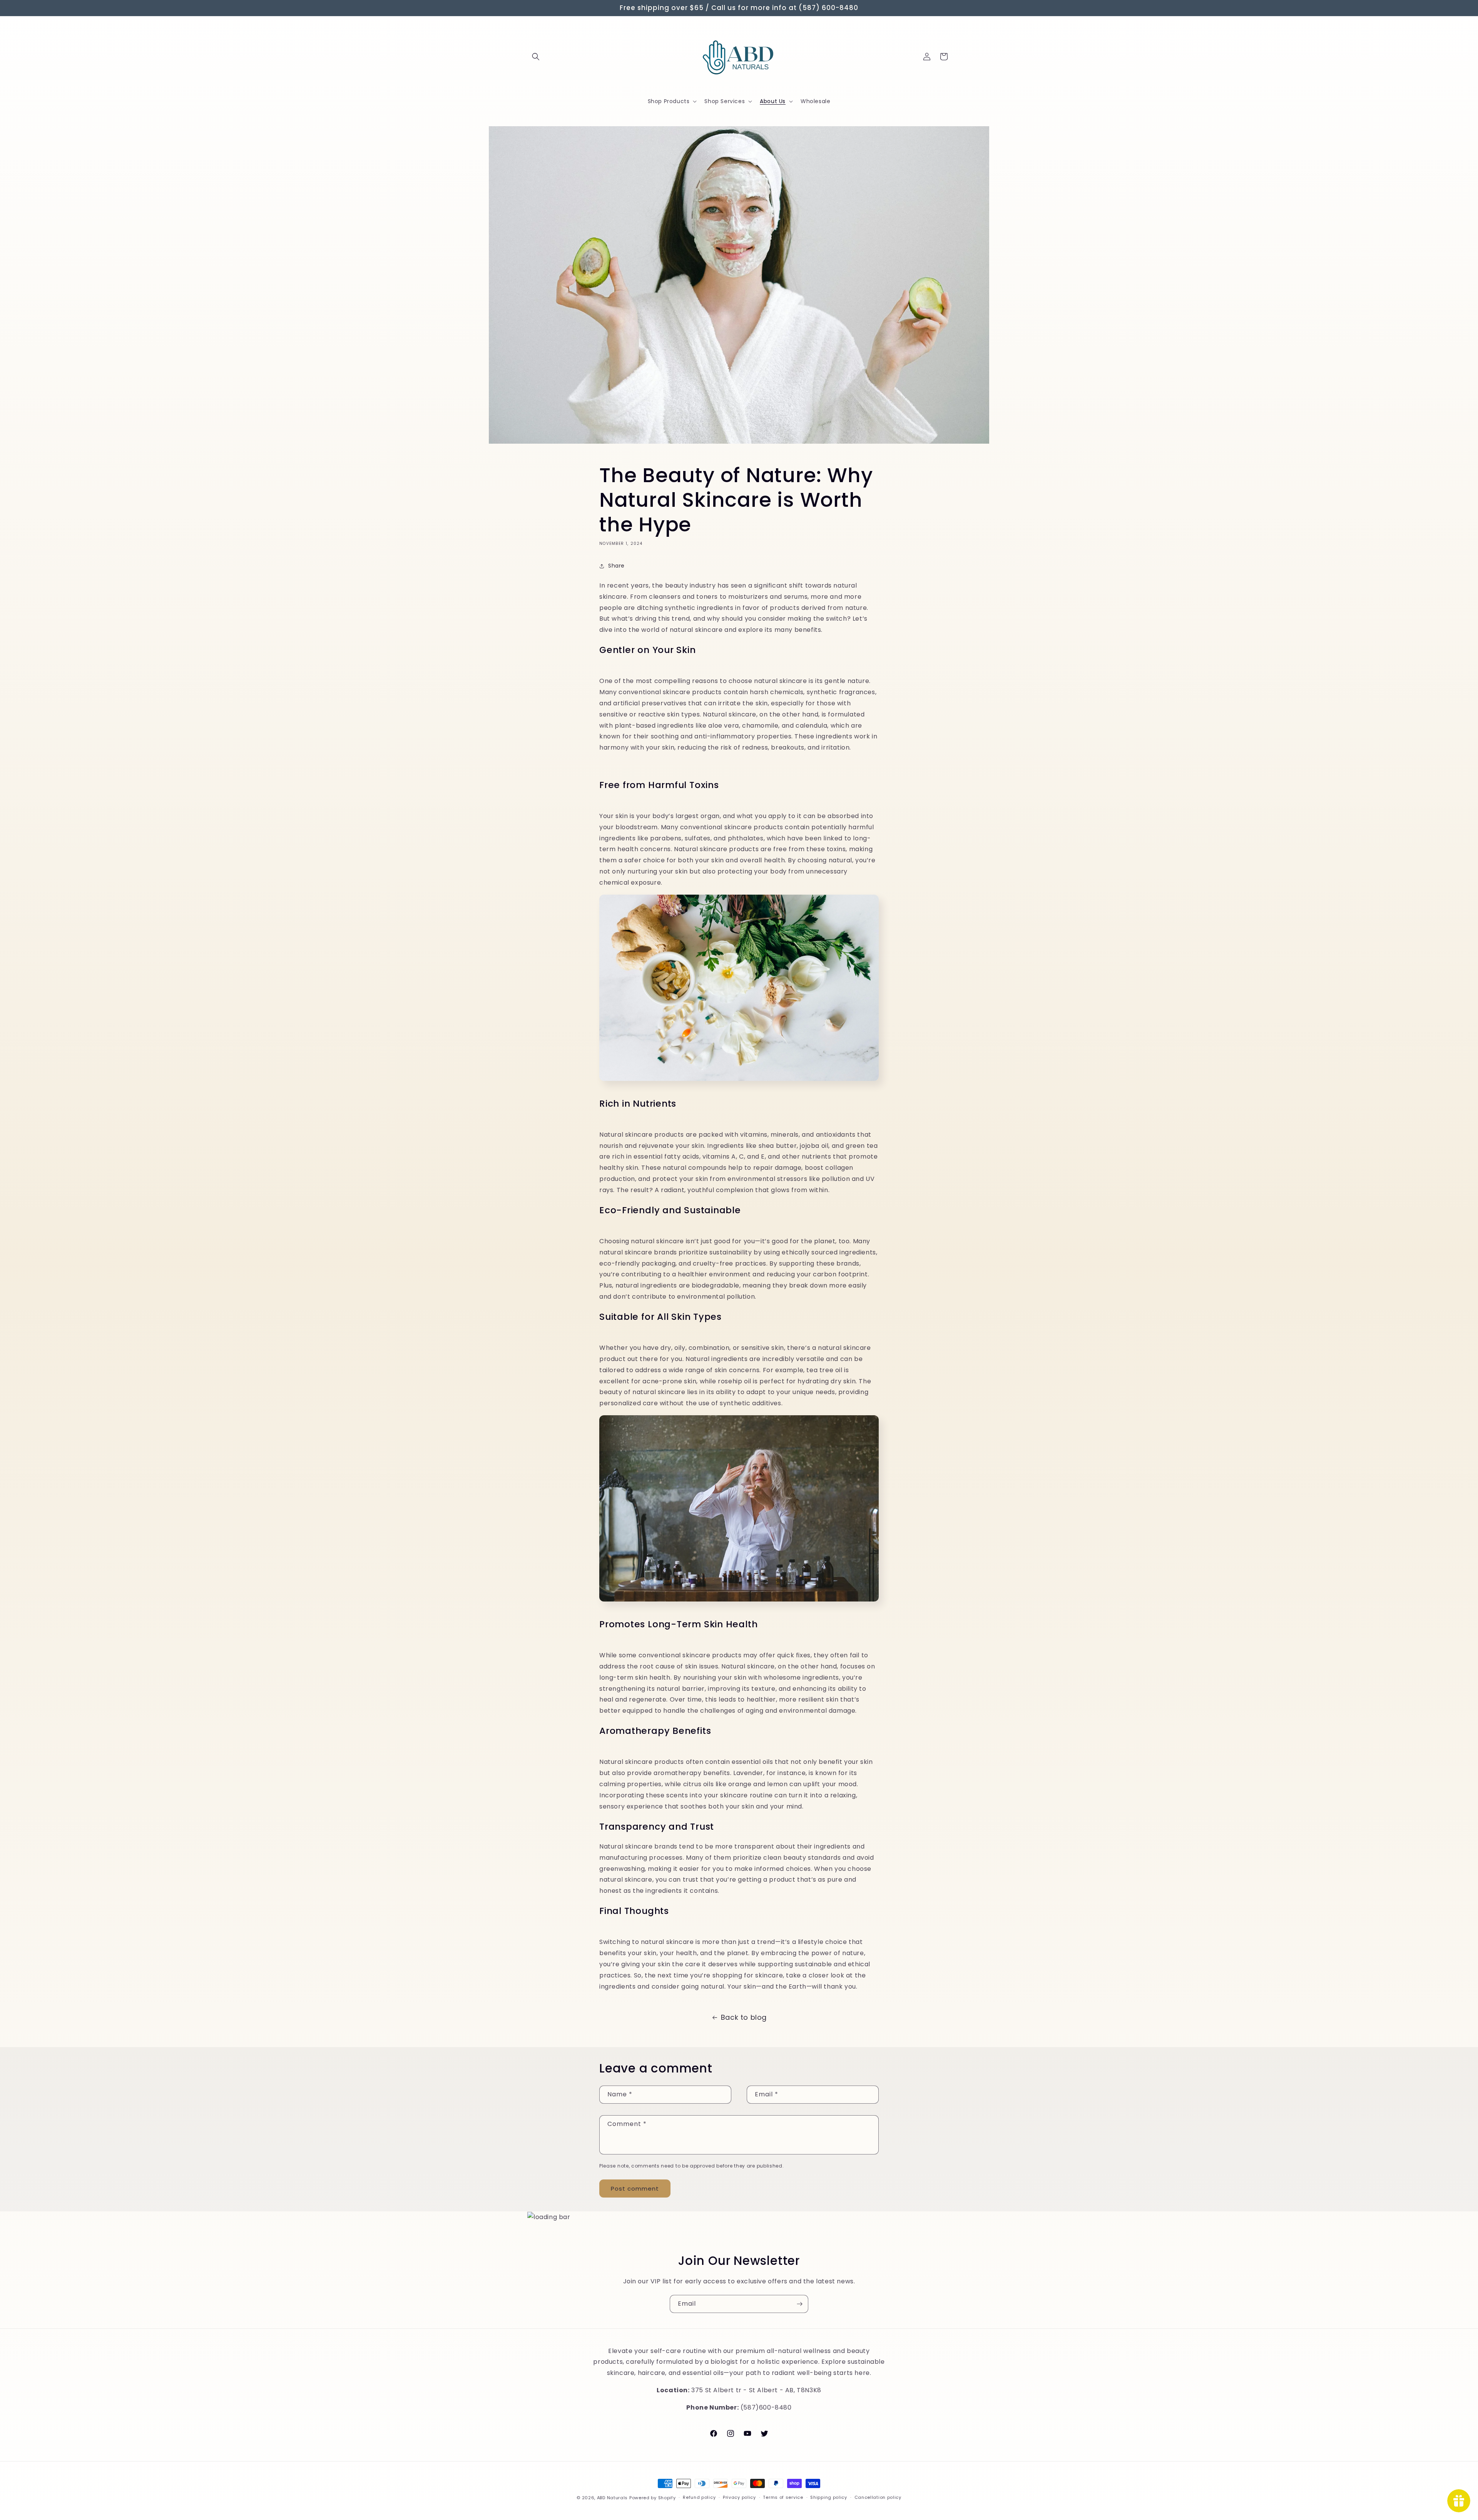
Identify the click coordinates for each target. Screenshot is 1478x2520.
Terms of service (783, 2497)
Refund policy (699, 2497)
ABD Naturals (612, 2498)
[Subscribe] (799, 2304)
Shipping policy (829, 2497)
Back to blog (744, 2017)
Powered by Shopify (653, 2498)
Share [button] (616, 566)
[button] (536, 57)
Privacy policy (739, 2497)
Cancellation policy (878, 2497)
